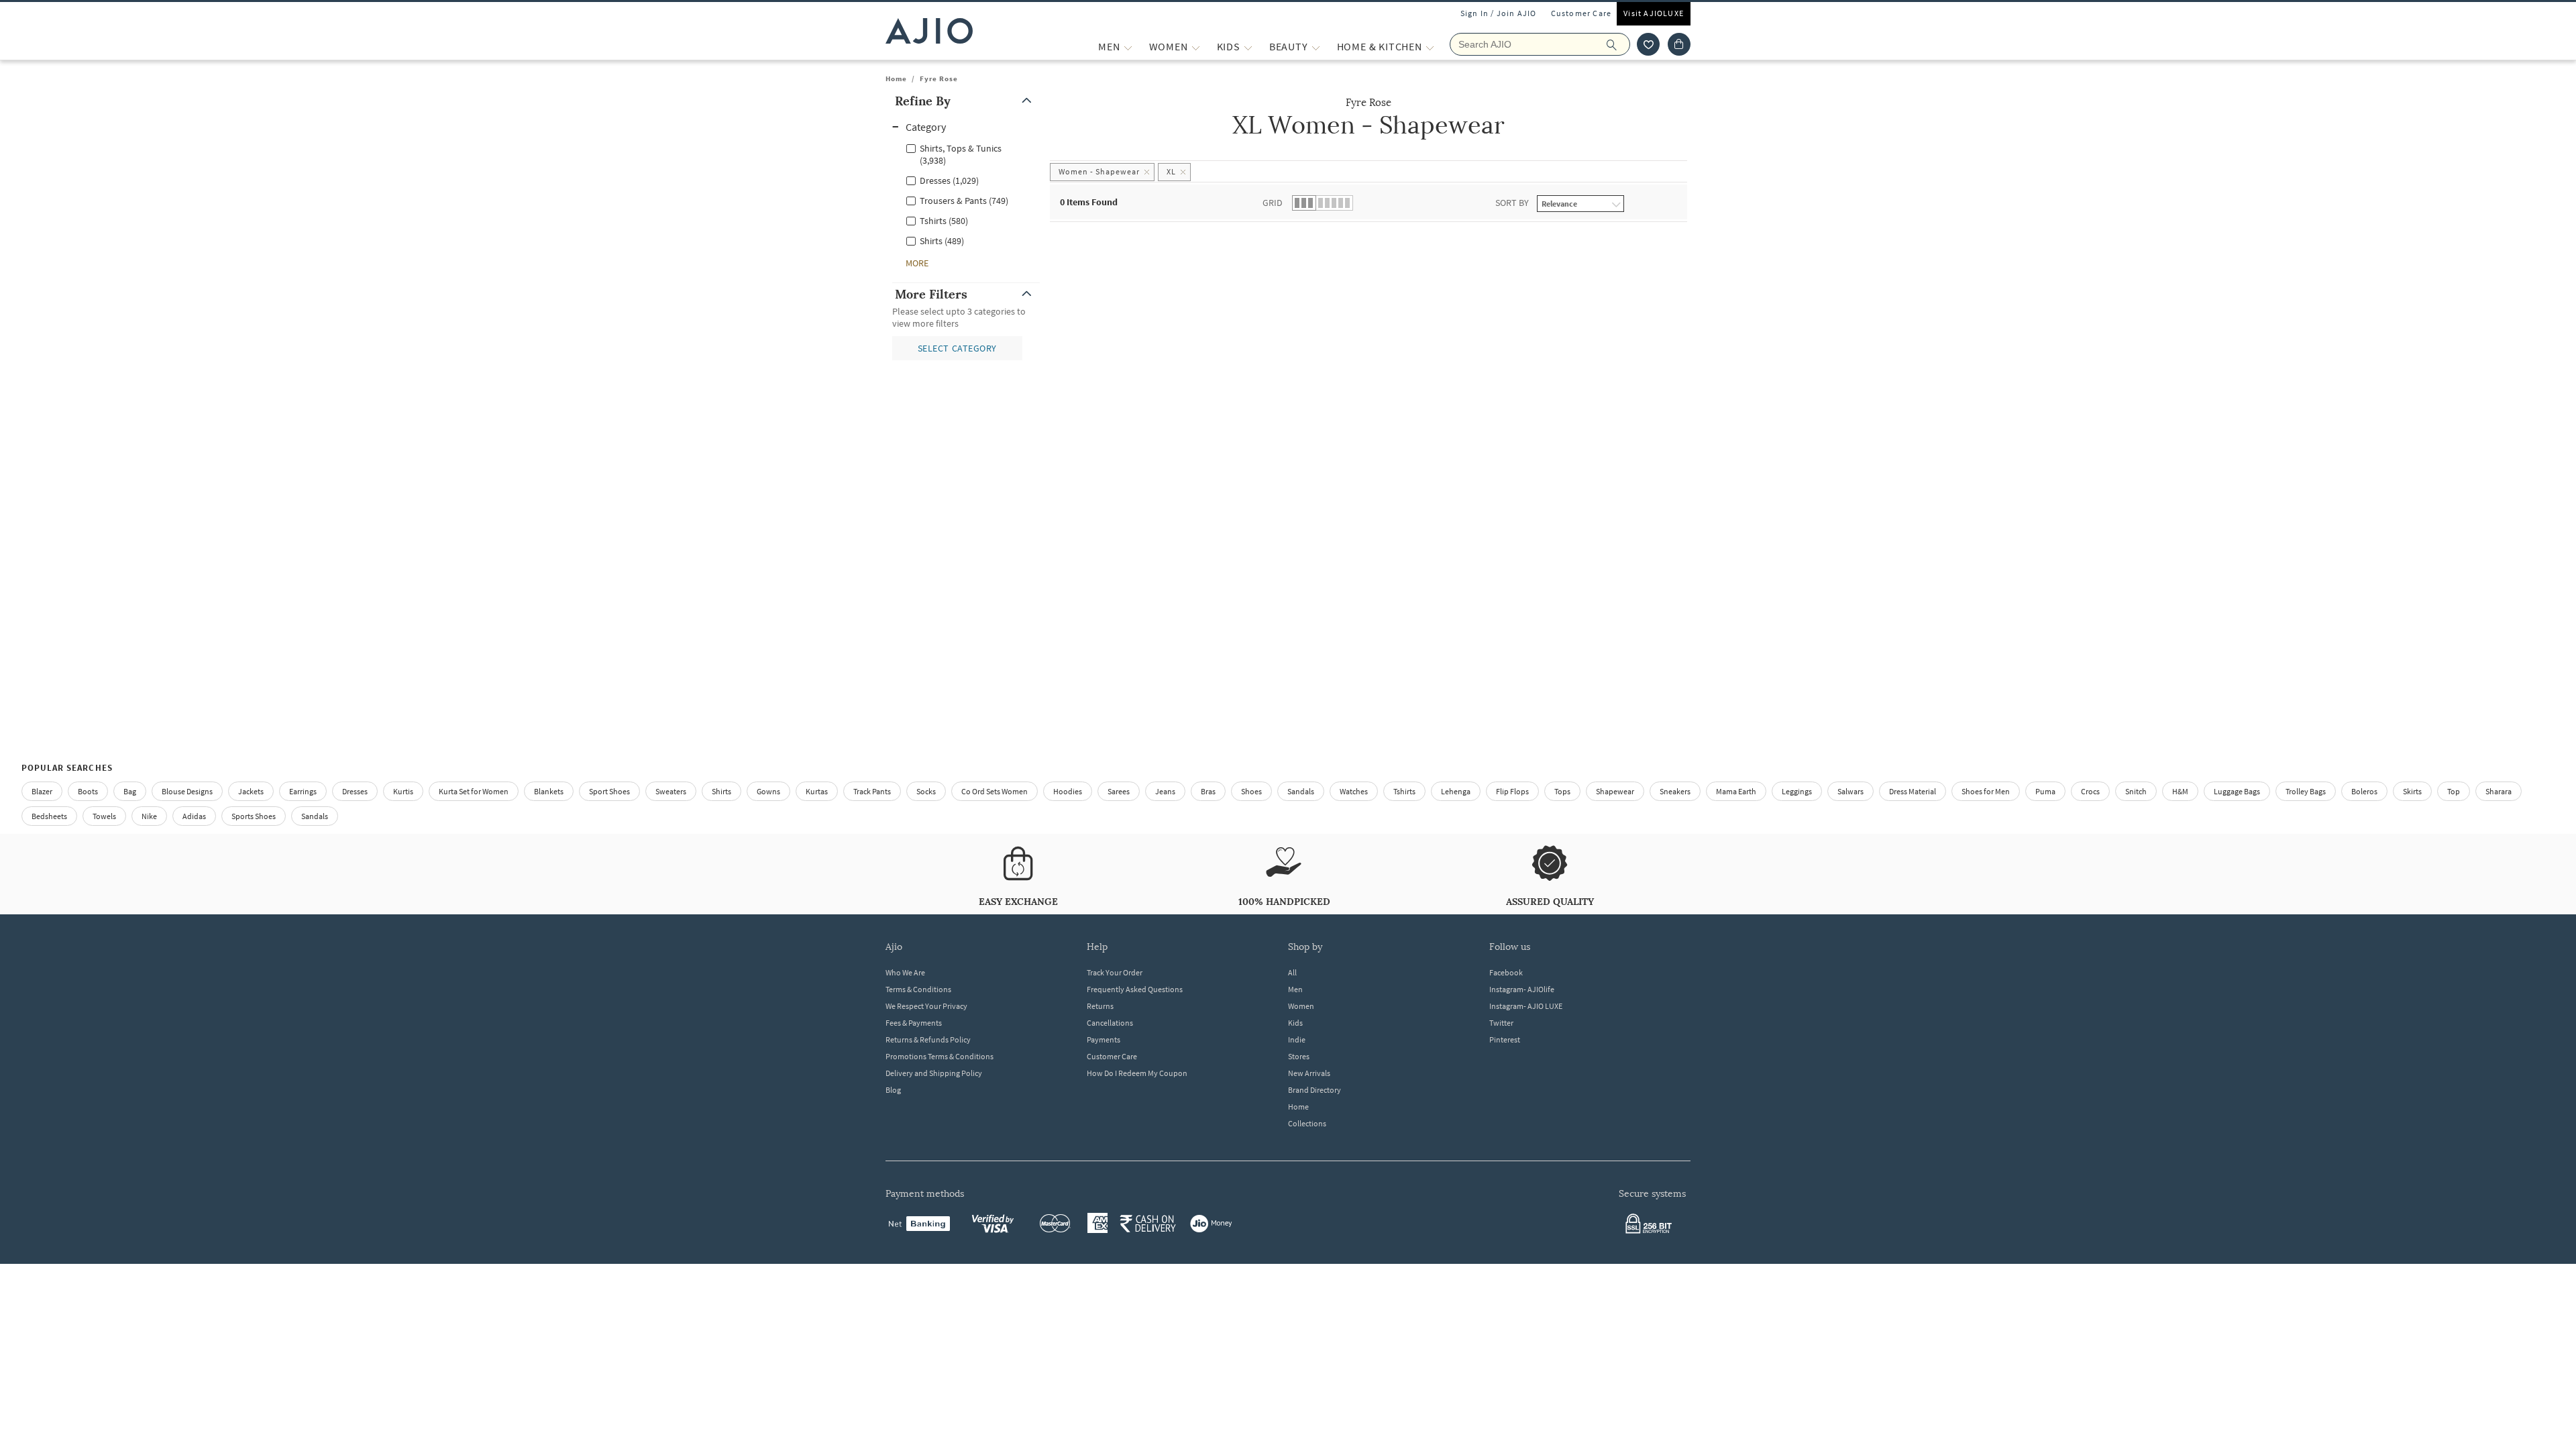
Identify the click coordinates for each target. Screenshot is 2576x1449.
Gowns (768, 791)
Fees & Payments (914, 1023)
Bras (1208, 791)
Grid (1273, 203)
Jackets (251, 791)
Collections (1307, 1123)
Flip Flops (1512, 791)
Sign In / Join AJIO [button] (1499, 13)
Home (896, 78)
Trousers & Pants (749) (964, 201)
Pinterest (1505, 1039)
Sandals (1301, 791)
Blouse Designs (187, 791)
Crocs (2090, 791)
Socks (926, 791)
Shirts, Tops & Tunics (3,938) (961, 154)
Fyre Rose (939, 78)
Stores (1299, 1056)
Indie (1297, 1039)
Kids (1295, 1023)
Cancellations (1110, 1023)
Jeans (1165, 791)
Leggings (1797, 791)
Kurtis (403, 791)
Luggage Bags (2237, 791)
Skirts (2412, 791)
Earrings (303, 791)
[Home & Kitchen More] (1430, 47)
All (1292, 972)
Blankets (549, 791)
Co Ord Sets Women (995, 791)
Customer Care (1581, 13)
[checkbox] (966, 154)
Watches (1354, 791)
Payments (1104, 1039)
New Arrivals (1309, 1073)
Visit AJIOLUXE (1654, 13)
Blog (893, 1090)
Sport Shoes (609, 791)
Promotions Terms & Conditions (940, 1056)
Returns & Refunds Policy (928, 1039)
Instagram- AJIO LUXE (1526, 1006)
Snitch (2136, 791)
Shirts (721, 791)
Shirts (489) (942, 241)
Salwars (1850, 791)
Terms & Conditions (918, 989)
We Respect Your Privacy (926, 1006)
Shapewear (1615, 791)
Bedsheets (49, 816)
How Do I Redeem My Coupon (1137, 1073)
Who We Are (905, 972)
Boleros (2364, 791)
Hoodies (1068, 791)
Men (1295, 989)
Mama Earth (1736, 791)
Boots (88, 791)
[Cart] (1679, 44)
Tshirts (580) (944, 221)
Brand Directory (1314, 1090)
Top (2454, 791)
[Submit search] (1618, 44)
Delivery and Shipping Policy (934, 1073)
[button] (1648, 44)
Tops (1562, 791)
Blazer (42, 791)
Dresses (355, 791)
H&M (2180, 791)
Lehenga (1456, 791)
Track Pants (872, 791)
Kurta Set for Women (474, 791)
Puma (2045, 791)
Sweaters (671, 791)
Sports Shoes (254, 816)
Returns (1100, 1006)
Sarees (1119, 791)
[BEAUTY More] (1316, 47)
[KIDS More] (1248, 47)
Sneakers (1675, 791)
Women (1301, 1006)
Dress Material (1913, 791)
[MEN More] (1128, 47)
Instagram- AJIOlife (1522, 989)
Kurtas (817, 791)
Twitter (1501, 1023)
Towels (104, 816)
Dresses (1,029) (949, 180)
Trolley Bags (2306, 791)
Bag (130, 791)
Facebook (1506, 972)
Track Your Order (1115, 972)
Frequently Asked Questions (1135, 989)
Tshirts (1404, 791)
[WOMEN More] (1196, 47)
